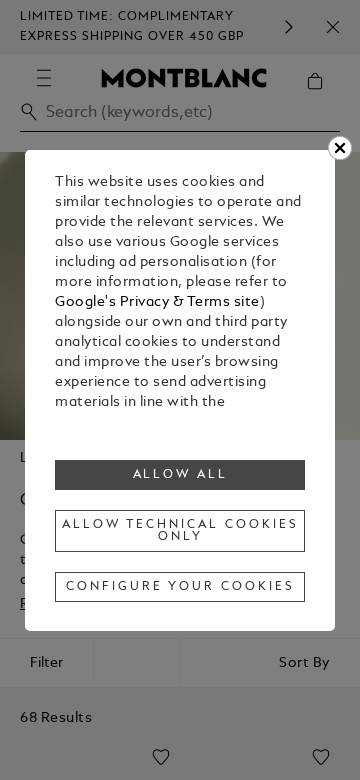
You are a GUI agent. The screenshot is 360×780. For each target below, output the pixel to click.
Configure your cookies (180, 587)
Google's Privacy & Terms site (157, 302)
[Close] (340, 148)
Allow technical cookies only (180, 531)
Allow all (181, 475)
